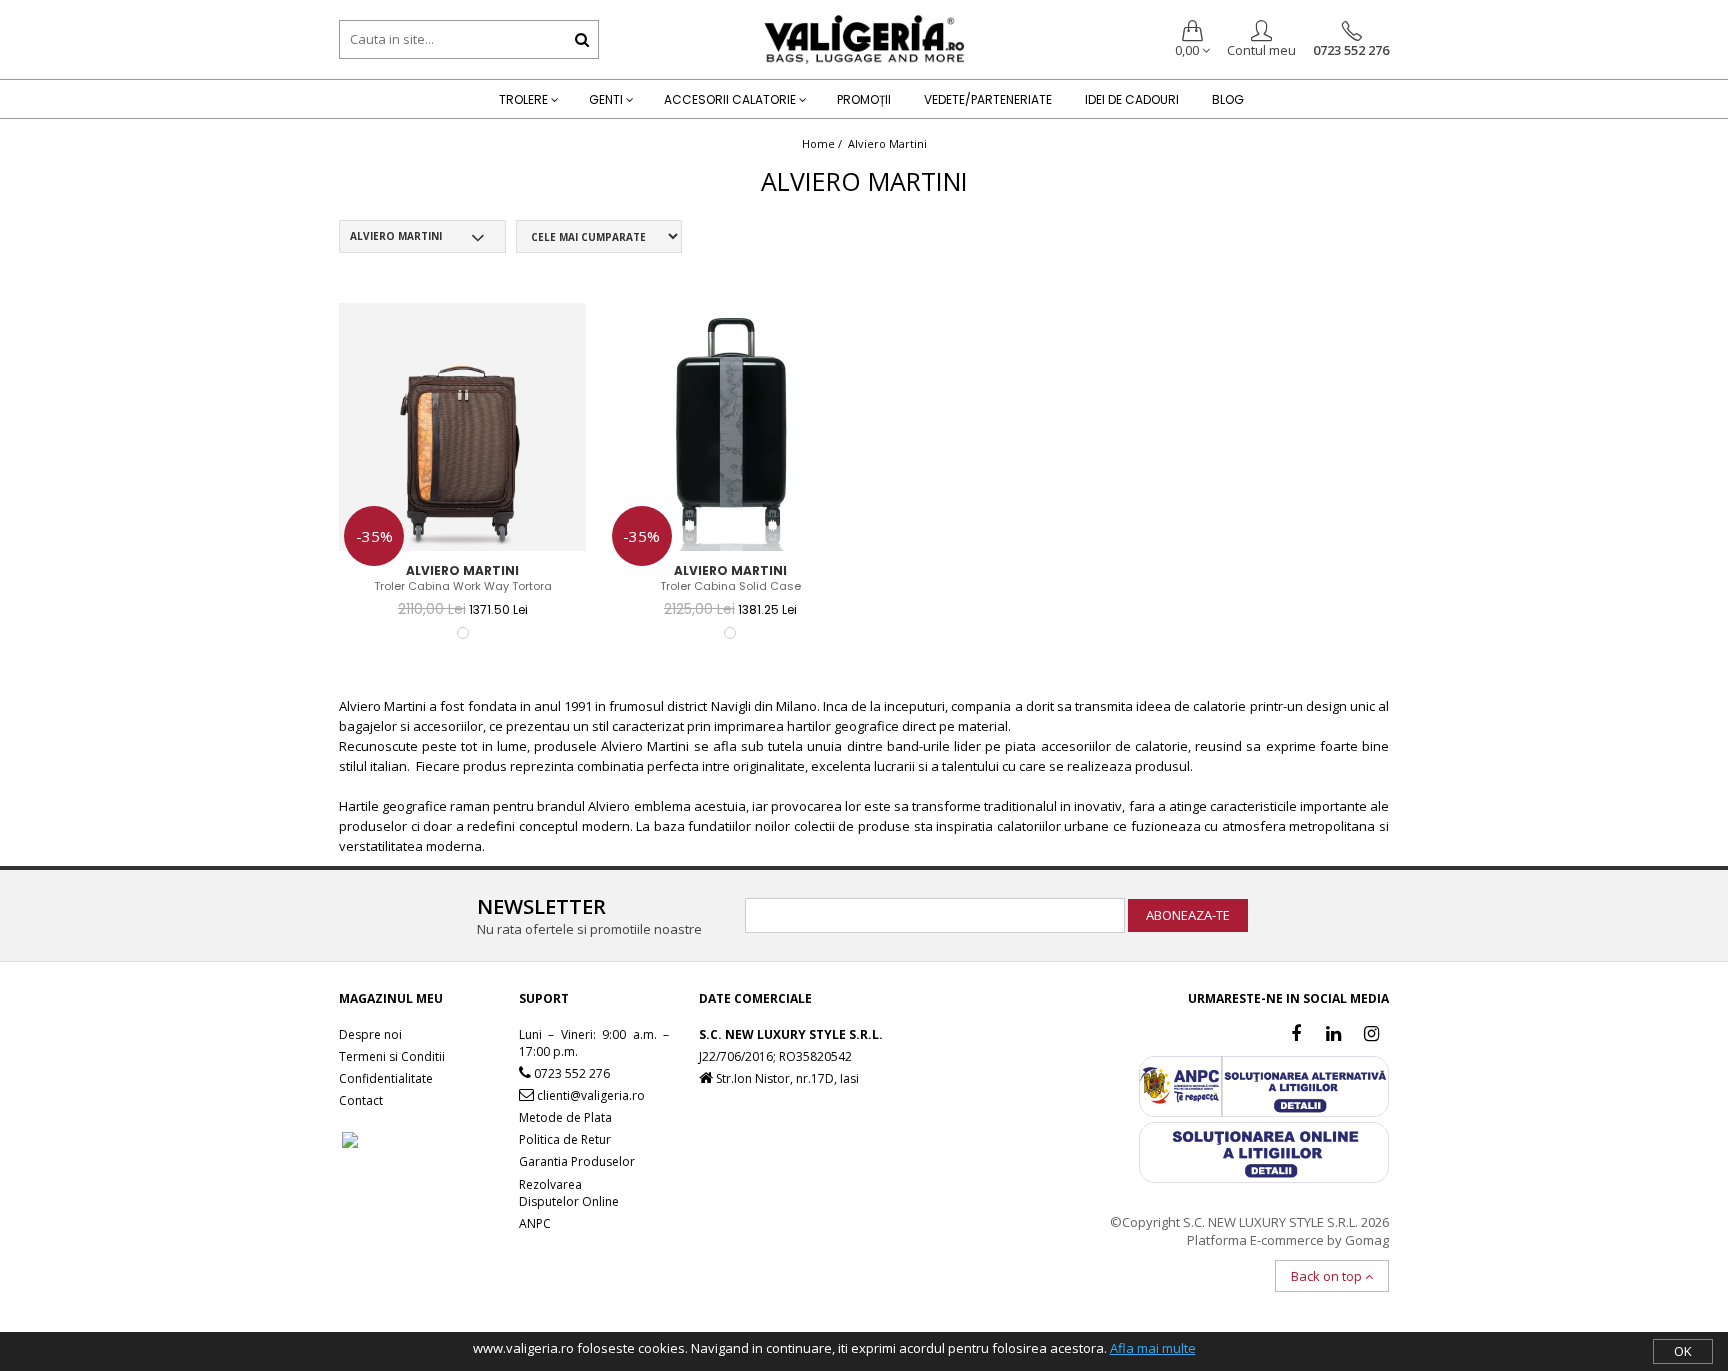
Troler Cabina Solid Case (730, 586)
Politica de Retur (565, 1139)
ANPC (535, 1223)
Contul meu (1261, 50)
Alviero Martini (887, 143)
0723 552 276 (1351, 50)
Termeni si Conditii (392, 1056)
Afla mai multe (1153, 1348)
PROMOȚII (864, 99)
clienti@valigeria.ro (589, 1095)
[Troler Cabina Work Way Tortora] (463, 427)
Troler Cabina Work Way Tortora (463, 586)
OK (1683, 1351)
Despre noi (370, 1034)
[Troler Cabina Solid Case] (731, 427)
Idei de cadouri (1132, 99)
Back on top (1328, 1276)
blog (1228, 99)
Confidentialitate (386, 1078)
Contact (361, 1100)
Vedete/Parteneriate (988, 99)
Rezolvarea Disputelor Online (569, 1193)
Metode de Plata (565, 1117)
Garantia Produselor (577, 1161)
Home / (823, 143)
